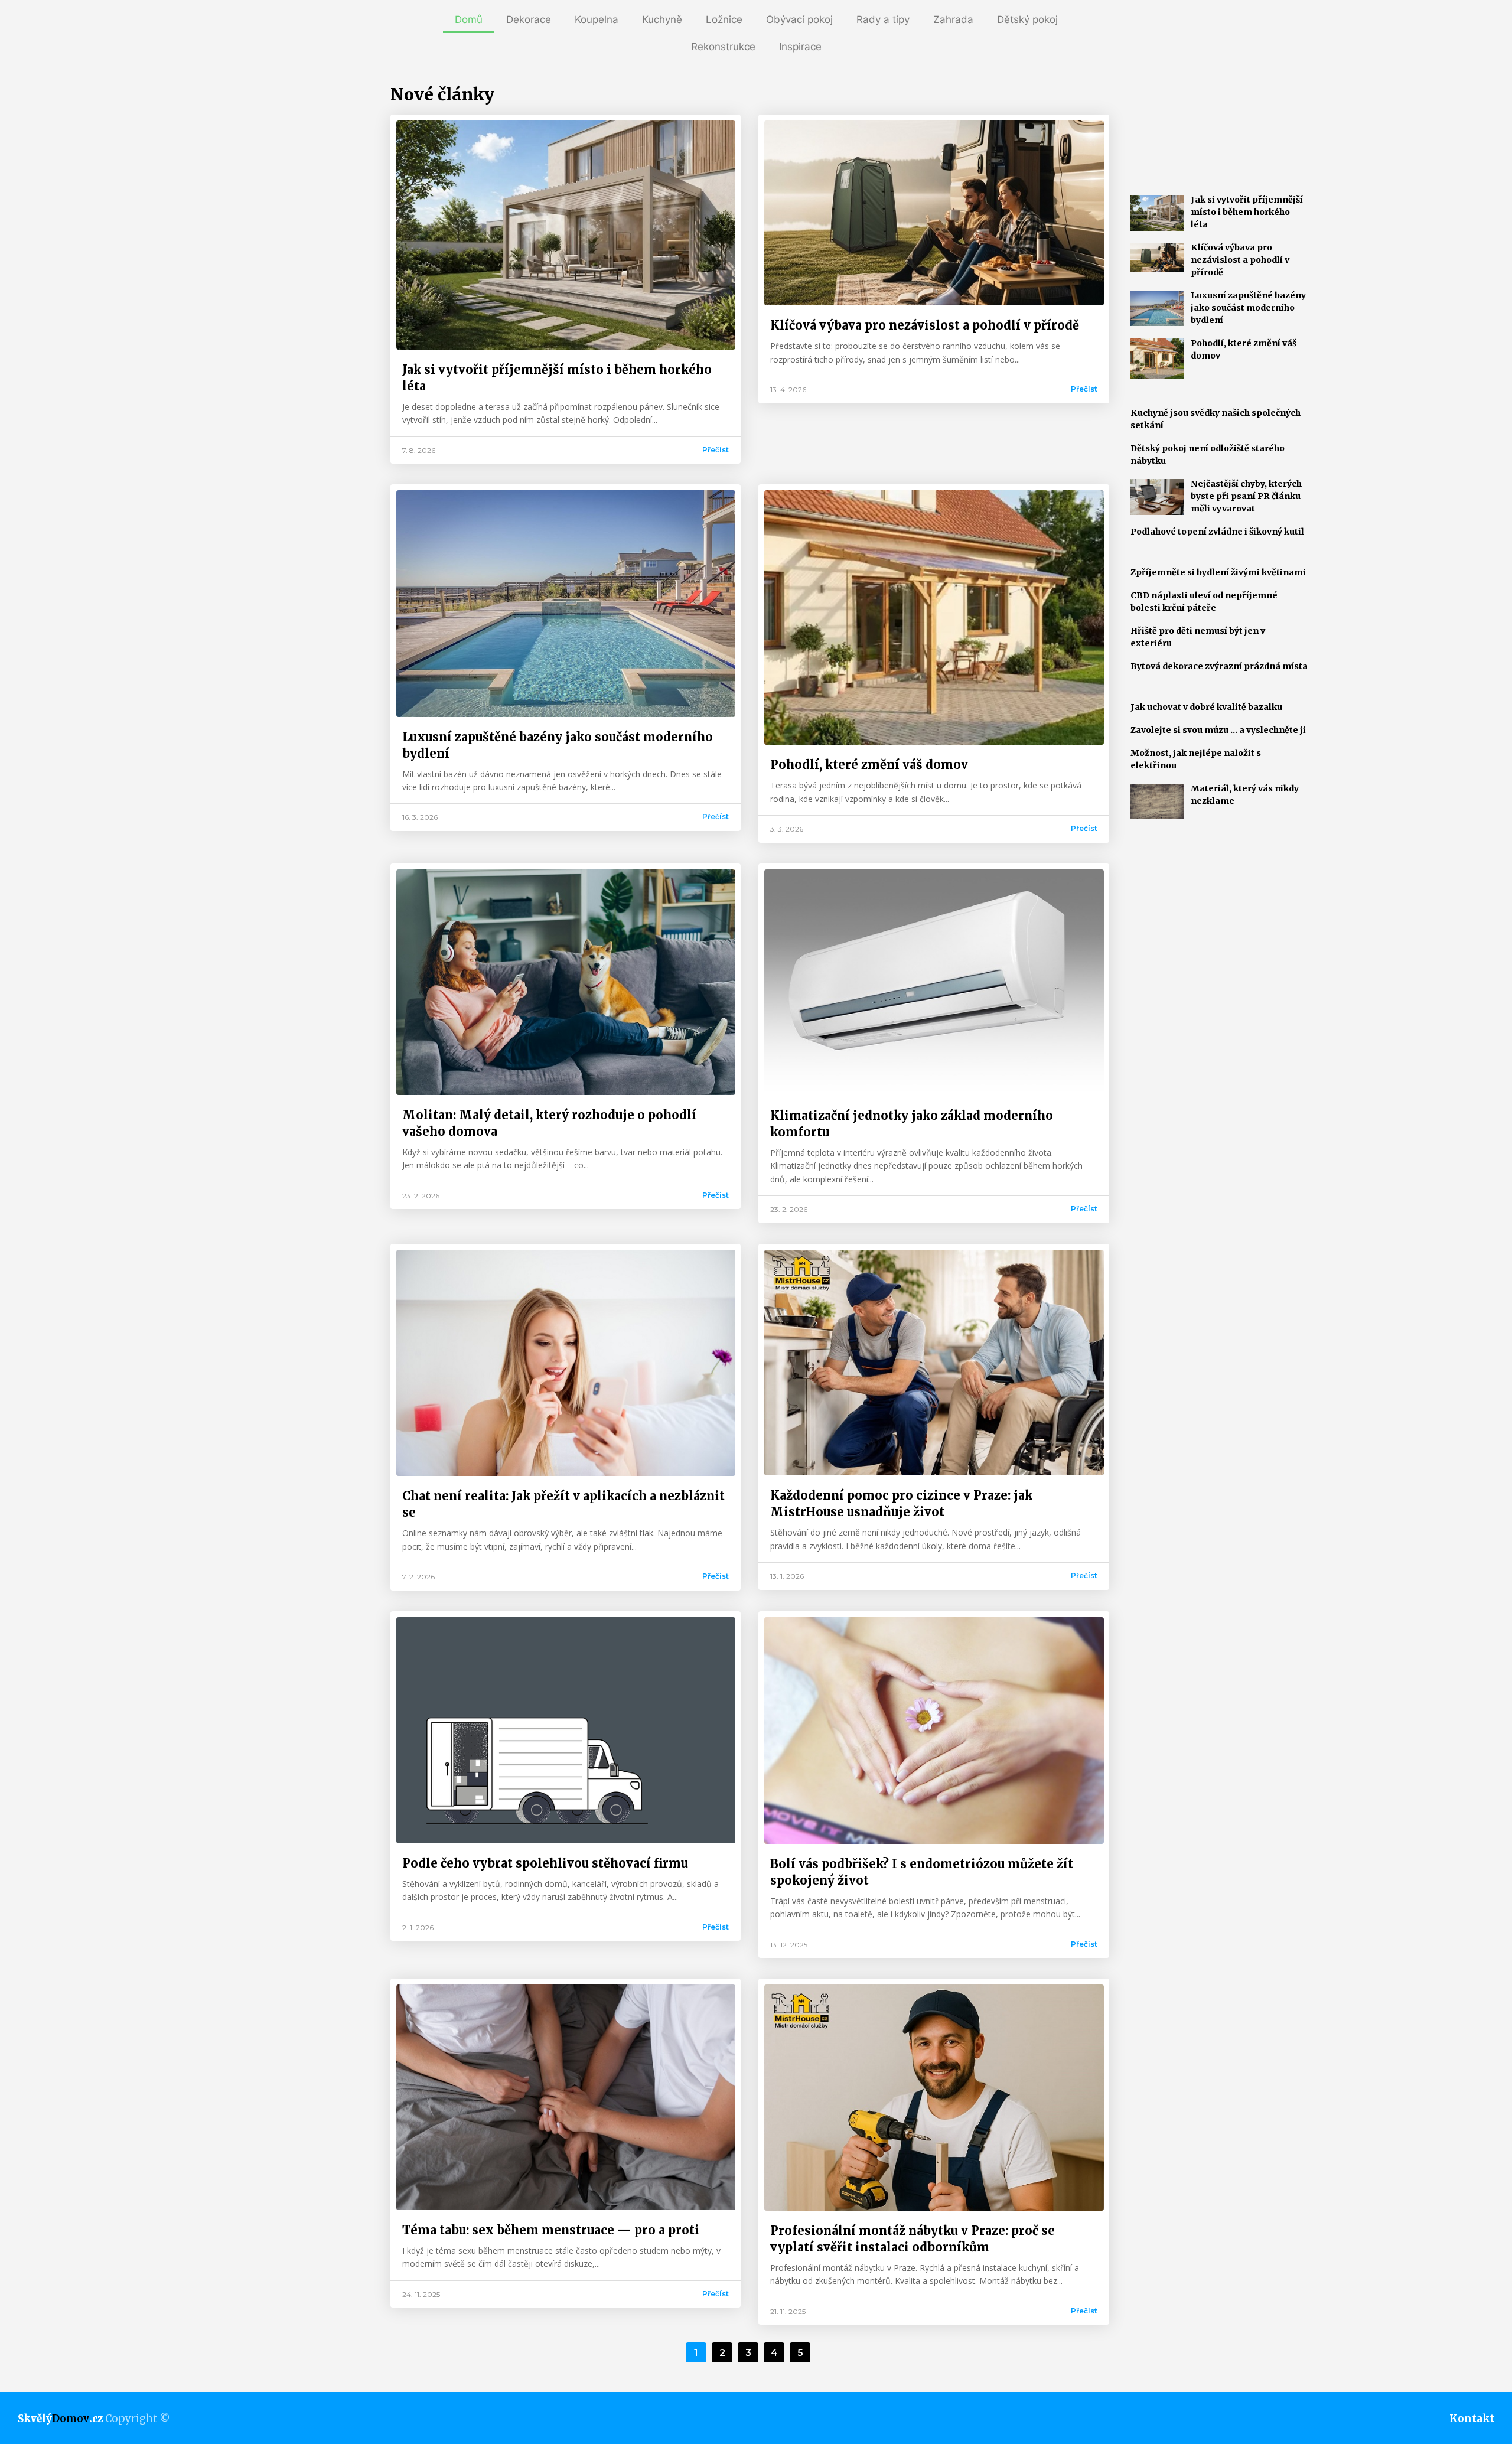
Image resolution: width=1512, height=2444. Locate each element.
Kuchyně (662, 19)
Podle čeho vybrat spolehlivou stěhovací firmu (545, 1863)
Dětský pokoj (1027, 19)
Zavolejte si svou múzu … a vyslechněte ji (1218, 730)
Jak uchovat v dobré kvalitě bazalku (1206, 707)
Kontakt (1472, 2419)
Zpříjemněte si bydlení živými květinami (1218, 572)
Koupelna (597, 19)
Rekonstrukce (723, 47)
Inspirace (800, 47)
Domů (469, 19)
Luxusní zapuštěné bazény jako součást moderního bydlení (1248, 308)
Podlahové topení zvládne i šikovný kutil (1217, 532)
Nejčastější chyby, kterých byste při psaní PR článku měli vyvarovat (1246, 496)
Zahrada (953, 19)
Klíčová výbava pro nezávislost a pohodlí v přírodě (925, 325)
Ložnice (724, 19)
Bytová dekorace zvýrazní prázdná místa (1219, 666)
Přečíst (716, 450)
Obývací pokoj (799, 19)
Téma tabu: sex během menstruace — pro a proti (551, 2230)
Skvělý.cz (60, 2419)
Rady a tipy (883, 19)
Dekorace (529, 19)
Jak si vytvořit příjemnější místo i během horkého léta (1247, 212)
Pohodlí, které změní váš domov (869, 765)
